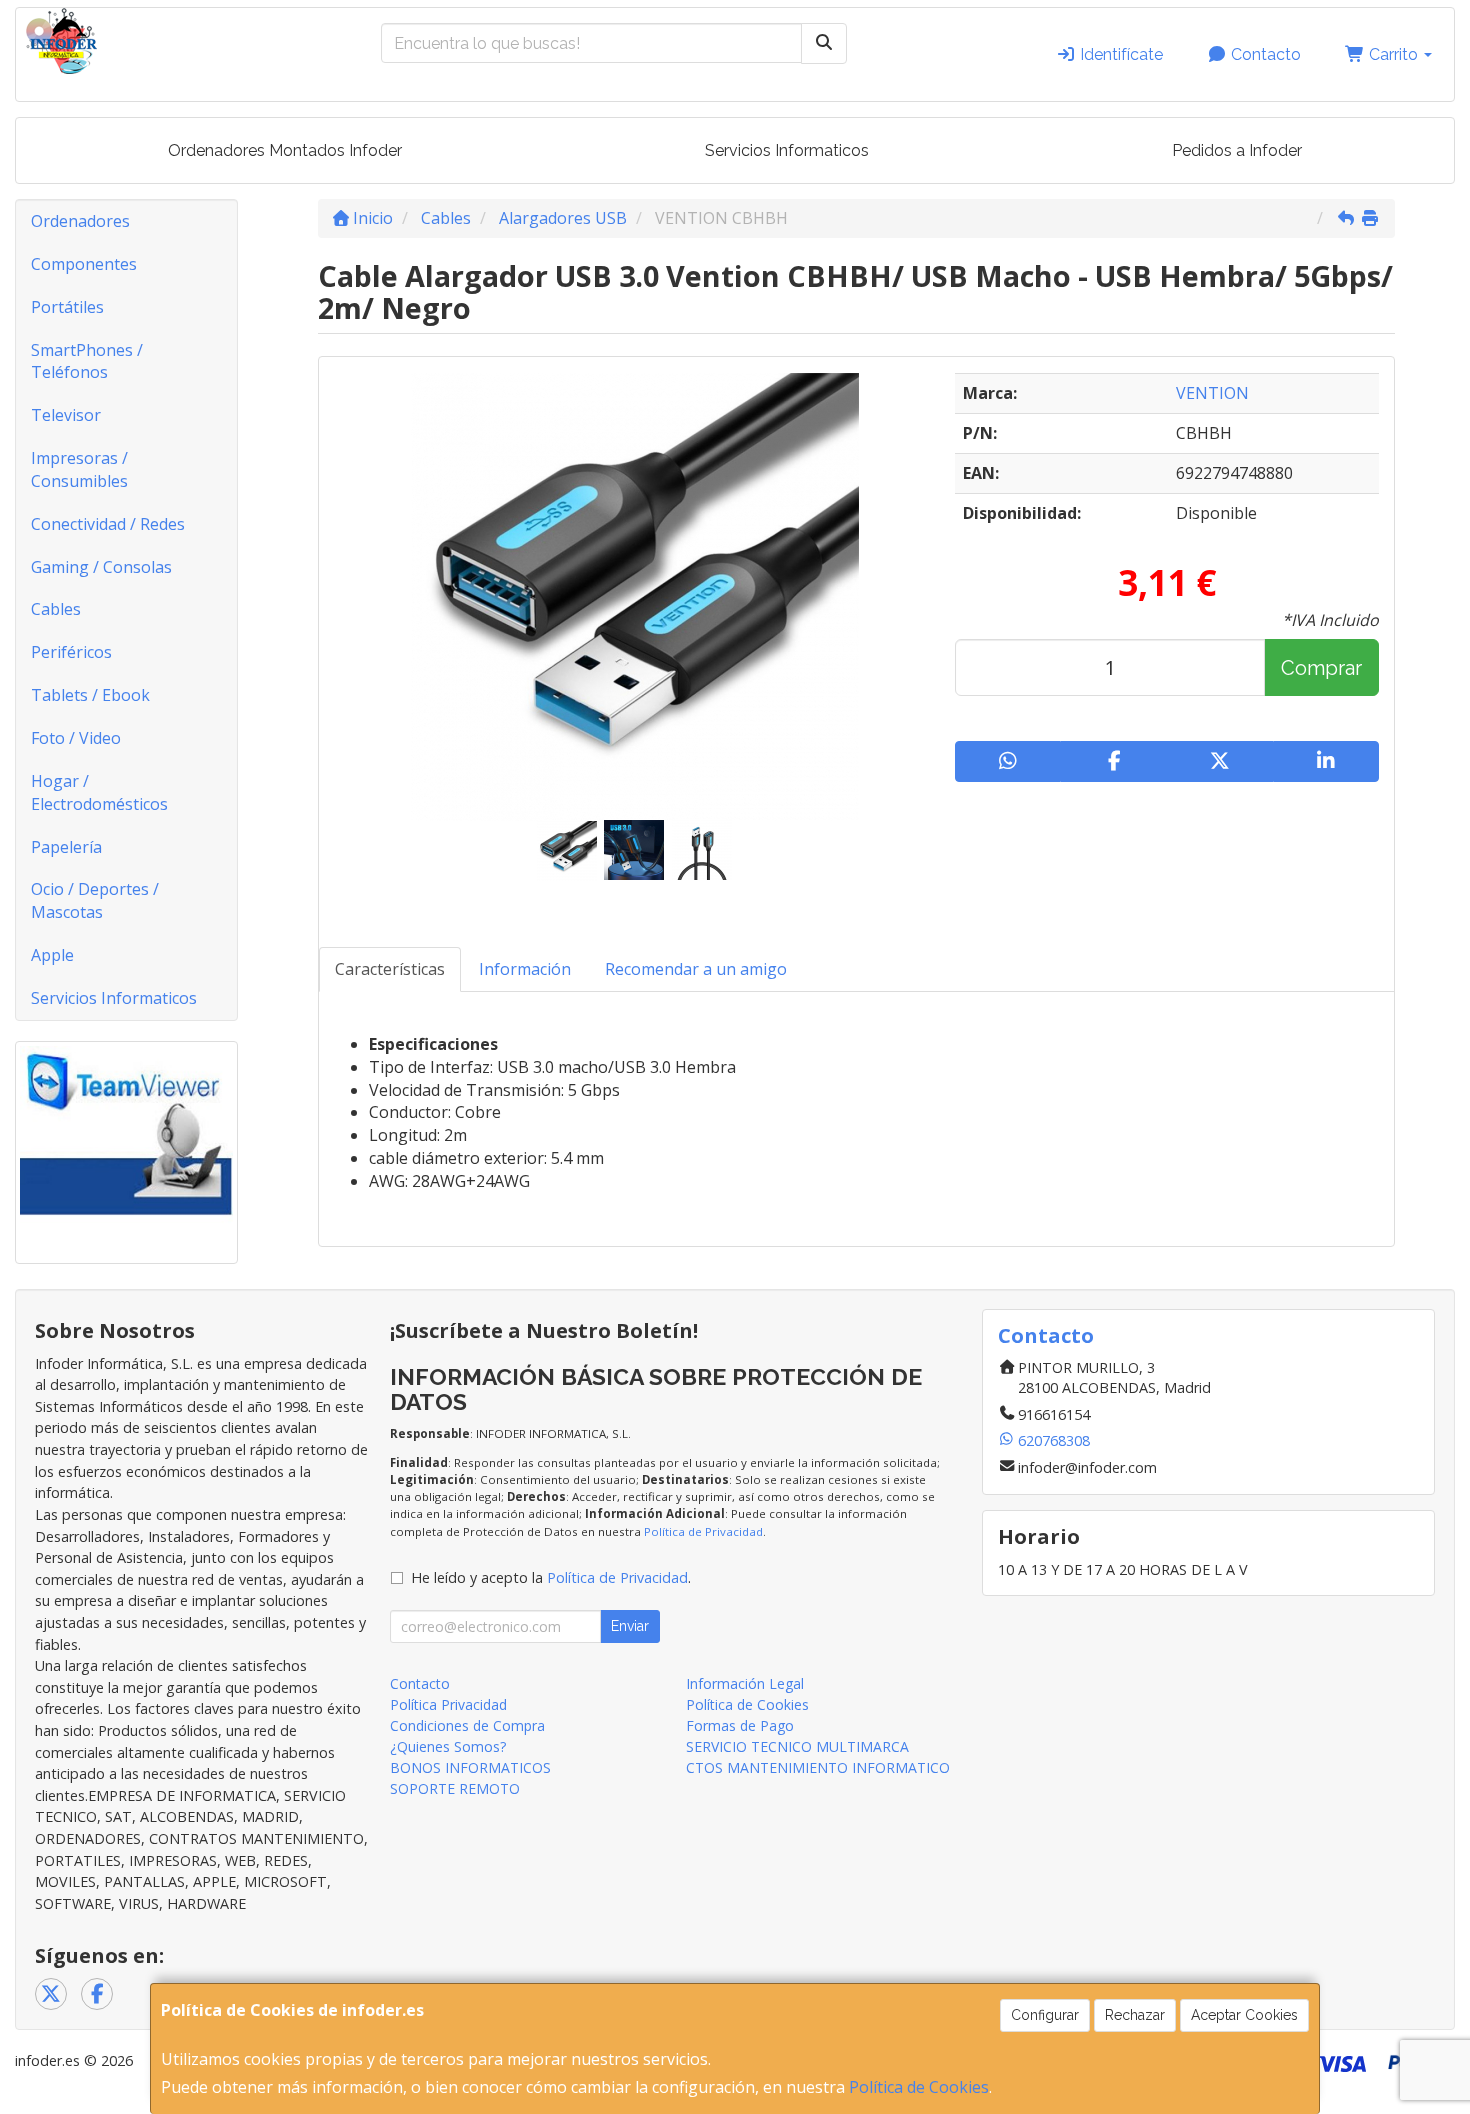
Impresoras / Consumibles (79, 469)
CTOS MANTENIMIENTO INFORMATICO (818, 1767)
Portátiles (67, 307)
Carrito (1393, 54)
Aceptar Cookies (1244, 2015)
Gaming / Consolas (101, 567)
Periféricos (71, 652)
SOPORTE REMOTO (455, 1788)
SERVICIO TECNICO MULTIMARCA (797, 1746)
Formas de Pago (740, 1725)
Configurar (1045, 2015)
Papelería (66, 847)
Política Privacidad (448, 1704)
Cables (56, 609)
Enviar (630, 1626)
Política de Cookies (919, 2087)
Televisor (66, 415)
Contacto (1264, 54)
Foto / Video (76, 738)
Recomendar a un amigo (696, 969)
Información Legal (745, 1683)
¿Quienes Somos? (448, 1746)
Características (390, 969)
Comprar (1321, 668)
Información (525, 969)
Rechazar (1135, 2015)
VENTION (1212, 393)
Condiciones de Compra (467, 1725)
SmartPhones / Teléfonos (87, 361)
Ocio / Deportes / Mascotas (95, 900)
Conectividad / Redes (108, 524)
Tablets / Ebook (90, 695)
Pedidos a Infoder (1237, 150)
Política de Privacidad (703, 1531)
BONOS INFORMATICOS (470, 1767)
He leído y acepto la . (551, 1577)
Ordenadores (80, 221)
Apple (52, 955)
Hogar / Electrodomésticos (99, 792)
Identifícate (1119, 54)
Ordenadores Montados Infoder (285, 150)
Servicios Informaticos (787, 150)
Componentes (84, 264)
